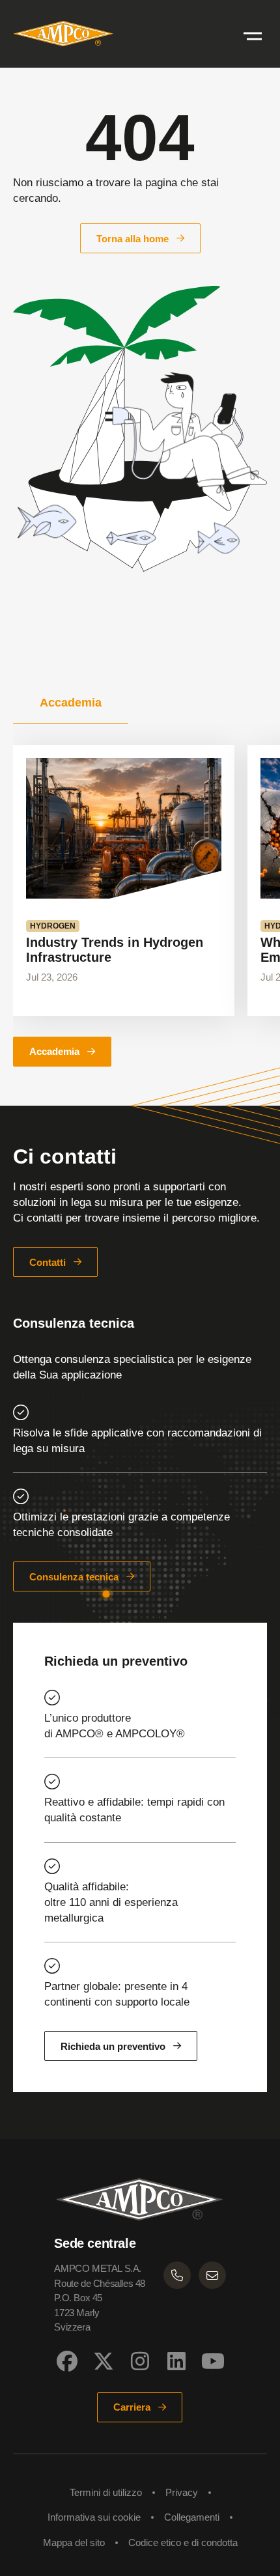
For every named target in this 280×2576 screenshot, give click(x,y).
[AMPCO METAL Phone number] (177, 2275)
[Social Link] (67, 2361)
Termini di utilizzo (106, 2492)
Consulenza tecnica (74, 1577)
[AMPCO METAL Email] (212, 2275)
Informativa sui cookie (94, 2517)
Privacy (182, 2492)
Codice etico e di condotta (183, 2542)
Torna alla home (133, 239)
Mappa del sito (74, 2542)
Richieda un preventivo (113, 2046)
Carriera (132, 2407)
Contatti (48, 1262)
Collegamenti (192, 2517)
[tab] (71, 703)
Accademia (54, 1051)
